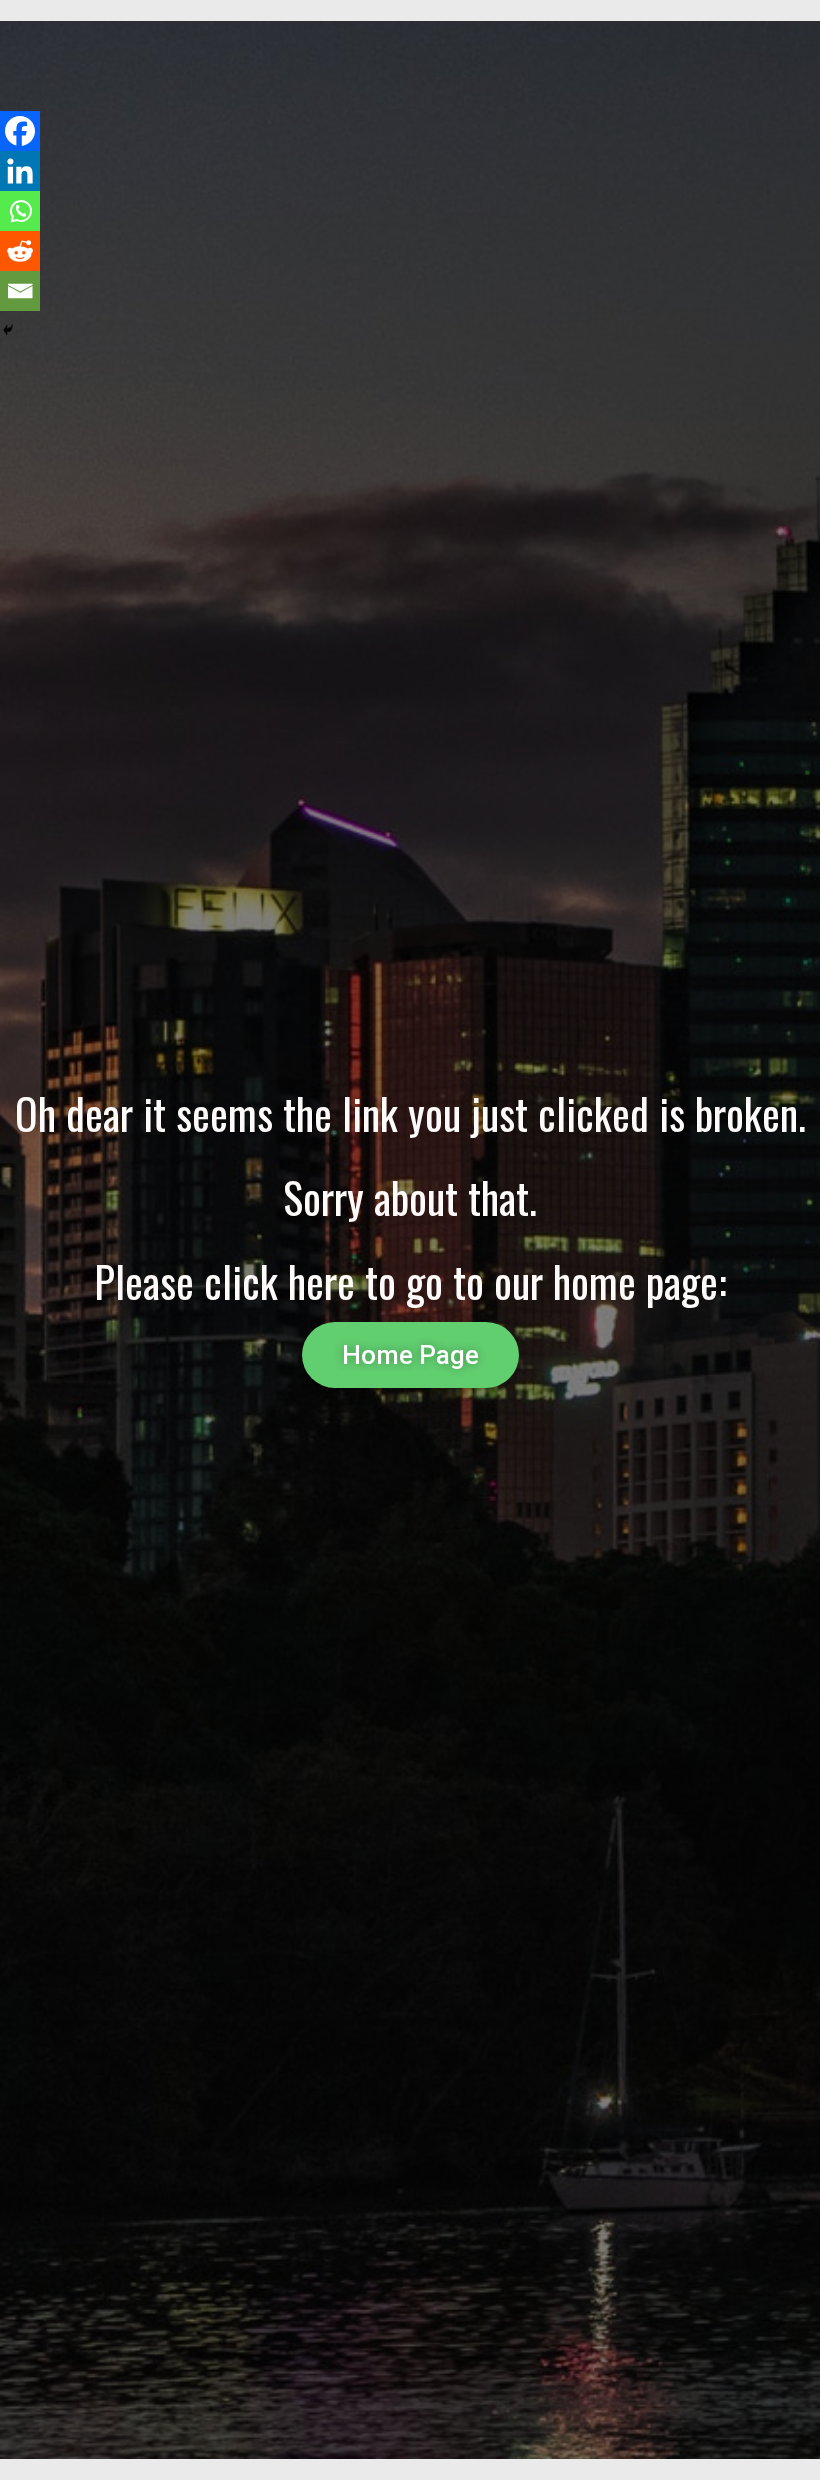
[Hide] (8, 330)
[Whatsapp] (20, 211)
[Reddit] (20, 251)
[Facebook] (20, 131)
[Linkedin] (20, 171)
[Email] (20, 291)
